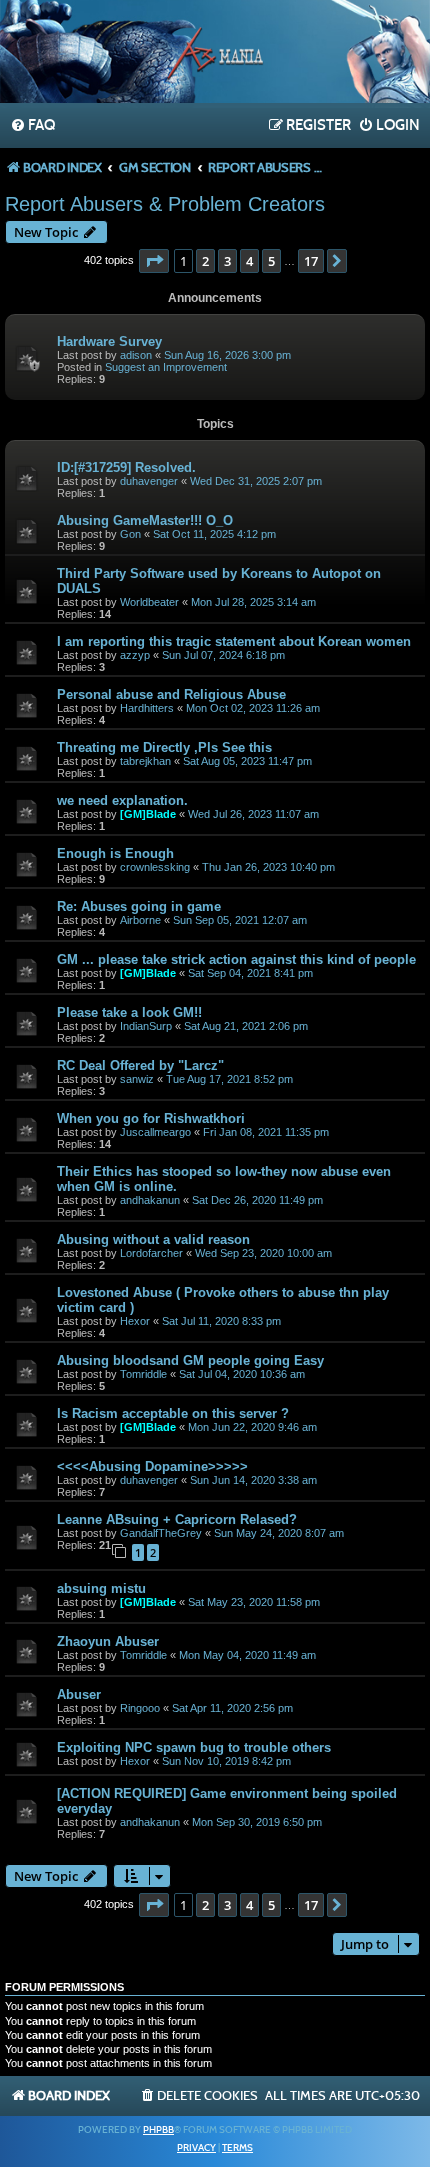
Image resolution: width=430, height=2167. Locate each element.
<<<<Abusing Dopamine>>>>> (152, 1466)
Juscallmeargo (155, 1132)
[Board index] (215, 54)
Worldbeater (149, 602)
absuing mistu (101, 1588)
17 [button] (311, 261)
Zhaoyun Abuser (108, 1641)
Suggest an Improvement (166, 367)
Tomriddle (143, 1374)
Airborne (140, 920)
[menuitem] (32, 126)
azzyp (135, 655)
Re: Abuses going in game (139, 906)
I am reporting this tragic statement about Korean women (234, 641)
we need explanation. (122, 800)
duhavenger (149, 481)
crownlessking (155, 867)
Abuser (79, 1694)
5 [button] (271, 261)
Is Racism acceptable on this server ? (173, 1413)
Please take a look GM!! (129, 1012)
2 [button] (205, 261)
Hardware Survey (109, 341)
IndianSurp (146, 1026)
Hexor (135, 1321)
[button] (154, 261)
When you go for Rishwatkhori (151, 1118)
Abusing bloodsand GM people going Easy (190, 1360)
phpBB (158, 2130)
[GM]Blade (148, 814)
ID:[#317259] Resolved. (126, 467)
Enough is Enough (115, 853)
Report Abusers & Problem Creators (165, 204)
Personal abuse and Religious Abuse (171, 694)
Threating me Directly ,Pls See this (164, 747)
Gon (130, 534)
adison (136, 355)
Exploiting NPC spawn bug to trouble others (194, 1747)
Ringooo (140, 1708)
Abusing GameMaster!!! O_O (145, 520)
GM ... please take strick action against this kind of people (236, 959)
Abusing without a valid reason (153, 1239)
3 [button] (227, 261)
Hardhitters (147, 708)
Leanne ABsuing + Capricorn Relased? (177, 1519)
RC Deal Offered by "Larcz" (140, 1065)
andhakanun (150, 1200)
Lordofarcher (151, 1253)
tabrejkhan (145, 761)
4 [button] (249, 261)
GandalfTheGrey (161, 1533)
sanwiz (137, 1079)
